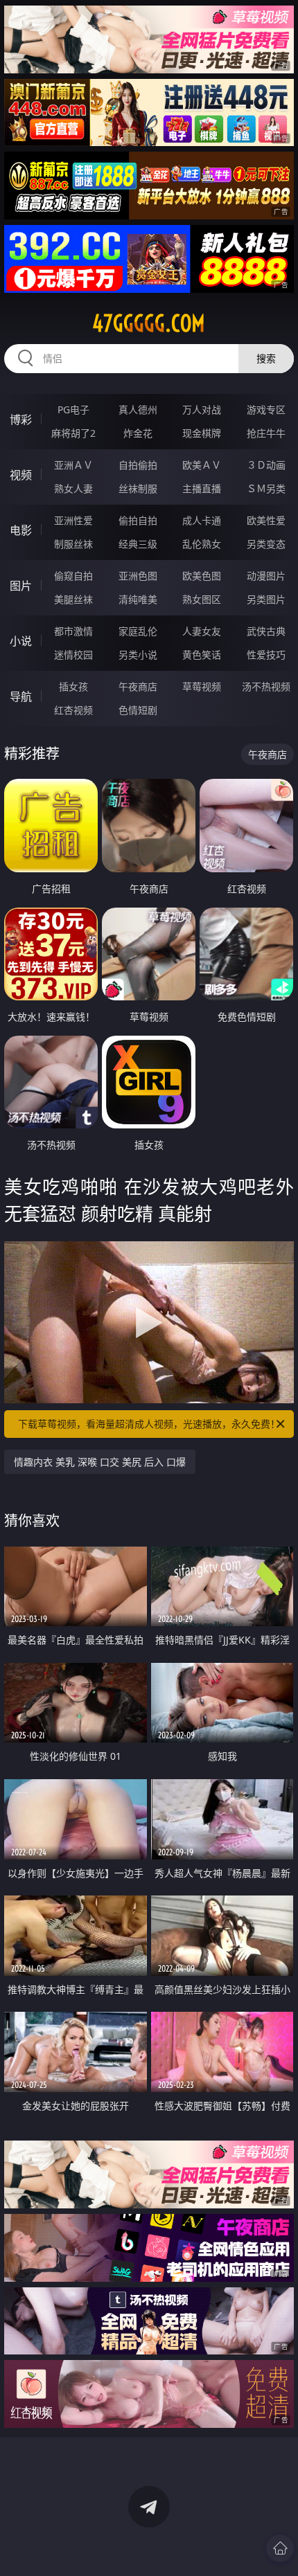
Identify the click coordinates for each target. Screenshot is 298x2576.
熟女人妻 (73, 488)
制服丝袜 (73, 544)
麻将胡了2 (73, 433)
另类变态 (266, 544)
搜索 (266, 358)
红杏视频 (73, 710)
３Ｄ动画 (266, 465)
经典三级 (138, 544)
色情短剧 (138, 710)
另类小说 (138, 655)
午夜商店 (138, 686)
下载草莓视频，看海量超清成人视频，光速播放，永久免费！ (149, 1424)
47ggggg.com (149, 323)
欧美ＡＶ (202, 465)
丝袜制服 (138, 488)
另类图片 (266, 599)
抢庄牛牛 (266, 433)
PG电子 (73, 409)
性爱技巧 (266, 655)
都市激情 (73, 631)
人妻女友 (202, 631)
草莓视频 (202, 686)
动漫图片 (266, 576)
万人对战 (202, 409)
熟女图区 (202, 599)
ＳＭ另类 (266, 488)
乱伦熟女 (202, 544)
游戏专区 (266, 409)
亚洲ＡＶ (73, 465)
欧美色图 (202, 576)
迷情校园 (73, 655)
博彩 (21, 420)
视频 (21, 475)
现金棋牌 (202, 433)
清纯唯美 (138, 599)
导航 (21, 696)
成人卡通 (202, 520)
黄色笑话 (202, 655)
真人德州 (138, 409)
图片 (21, 586)
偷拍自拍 (138, 520)
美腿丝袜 (73, 599)
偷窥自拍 (73, 576)
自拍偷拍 (138, 465)
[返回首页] (280, 2548)
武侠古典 (266, 631)
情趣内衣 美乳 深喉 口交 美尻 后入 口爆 (100, 1462)
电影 (21, 530)
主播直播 (202, 488)
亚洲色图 (138, 576)
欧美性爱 (266, 520)
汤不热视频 (266, 686)
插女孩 (73, 686)
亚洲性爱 (73, 520)
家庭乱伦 (138, 631)
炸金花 (138, 433)
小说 (21, 641)
